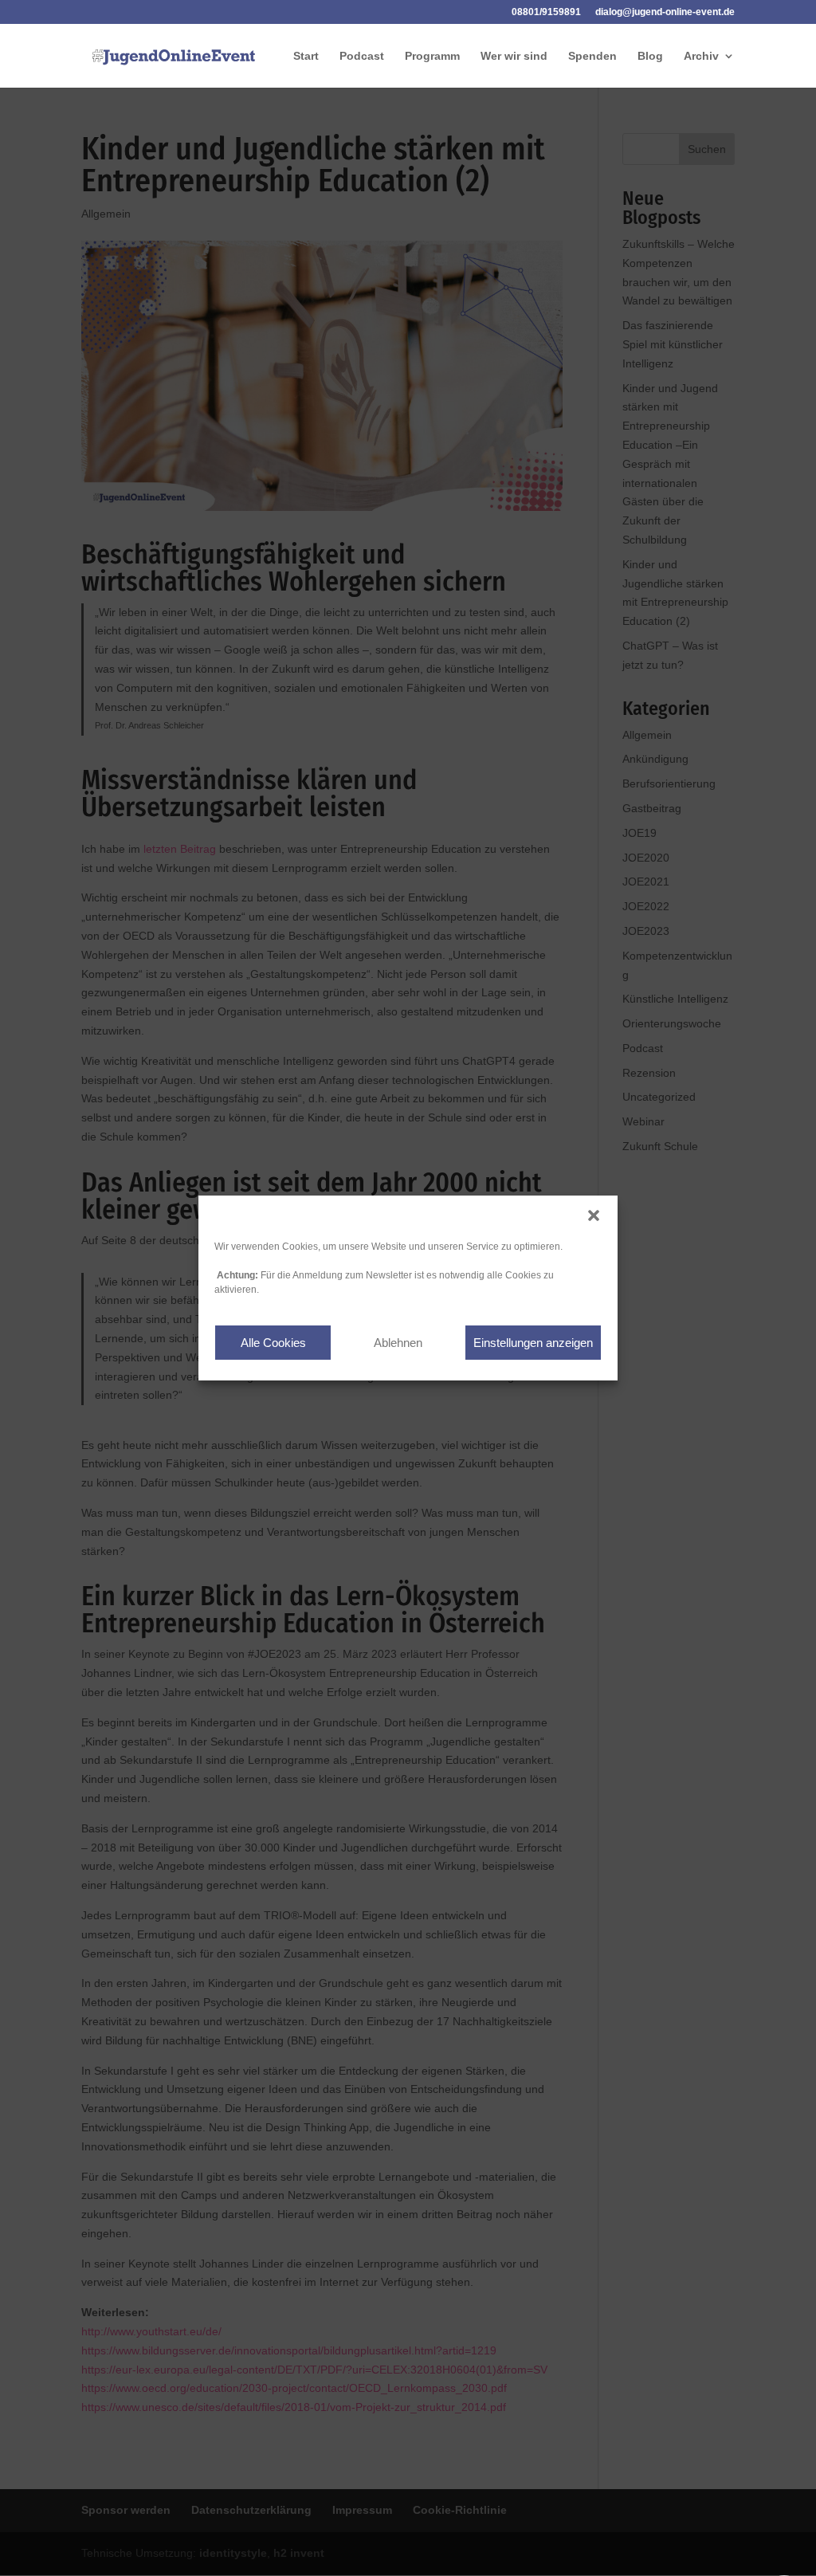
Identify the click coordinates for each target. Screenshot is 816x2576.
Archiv (701, 56)
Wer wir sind (514, 56)
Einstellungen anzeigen (533, 1343)
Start (306, 56)
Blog (650, 56)
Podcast (362, 56)
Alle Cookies (273, 1343)
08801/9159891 (546, 12)
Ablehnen (398, 1343)
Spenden (592, 56)
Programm (432, 56)
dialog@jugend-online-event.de (665, 12)
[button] (594, 1215)
